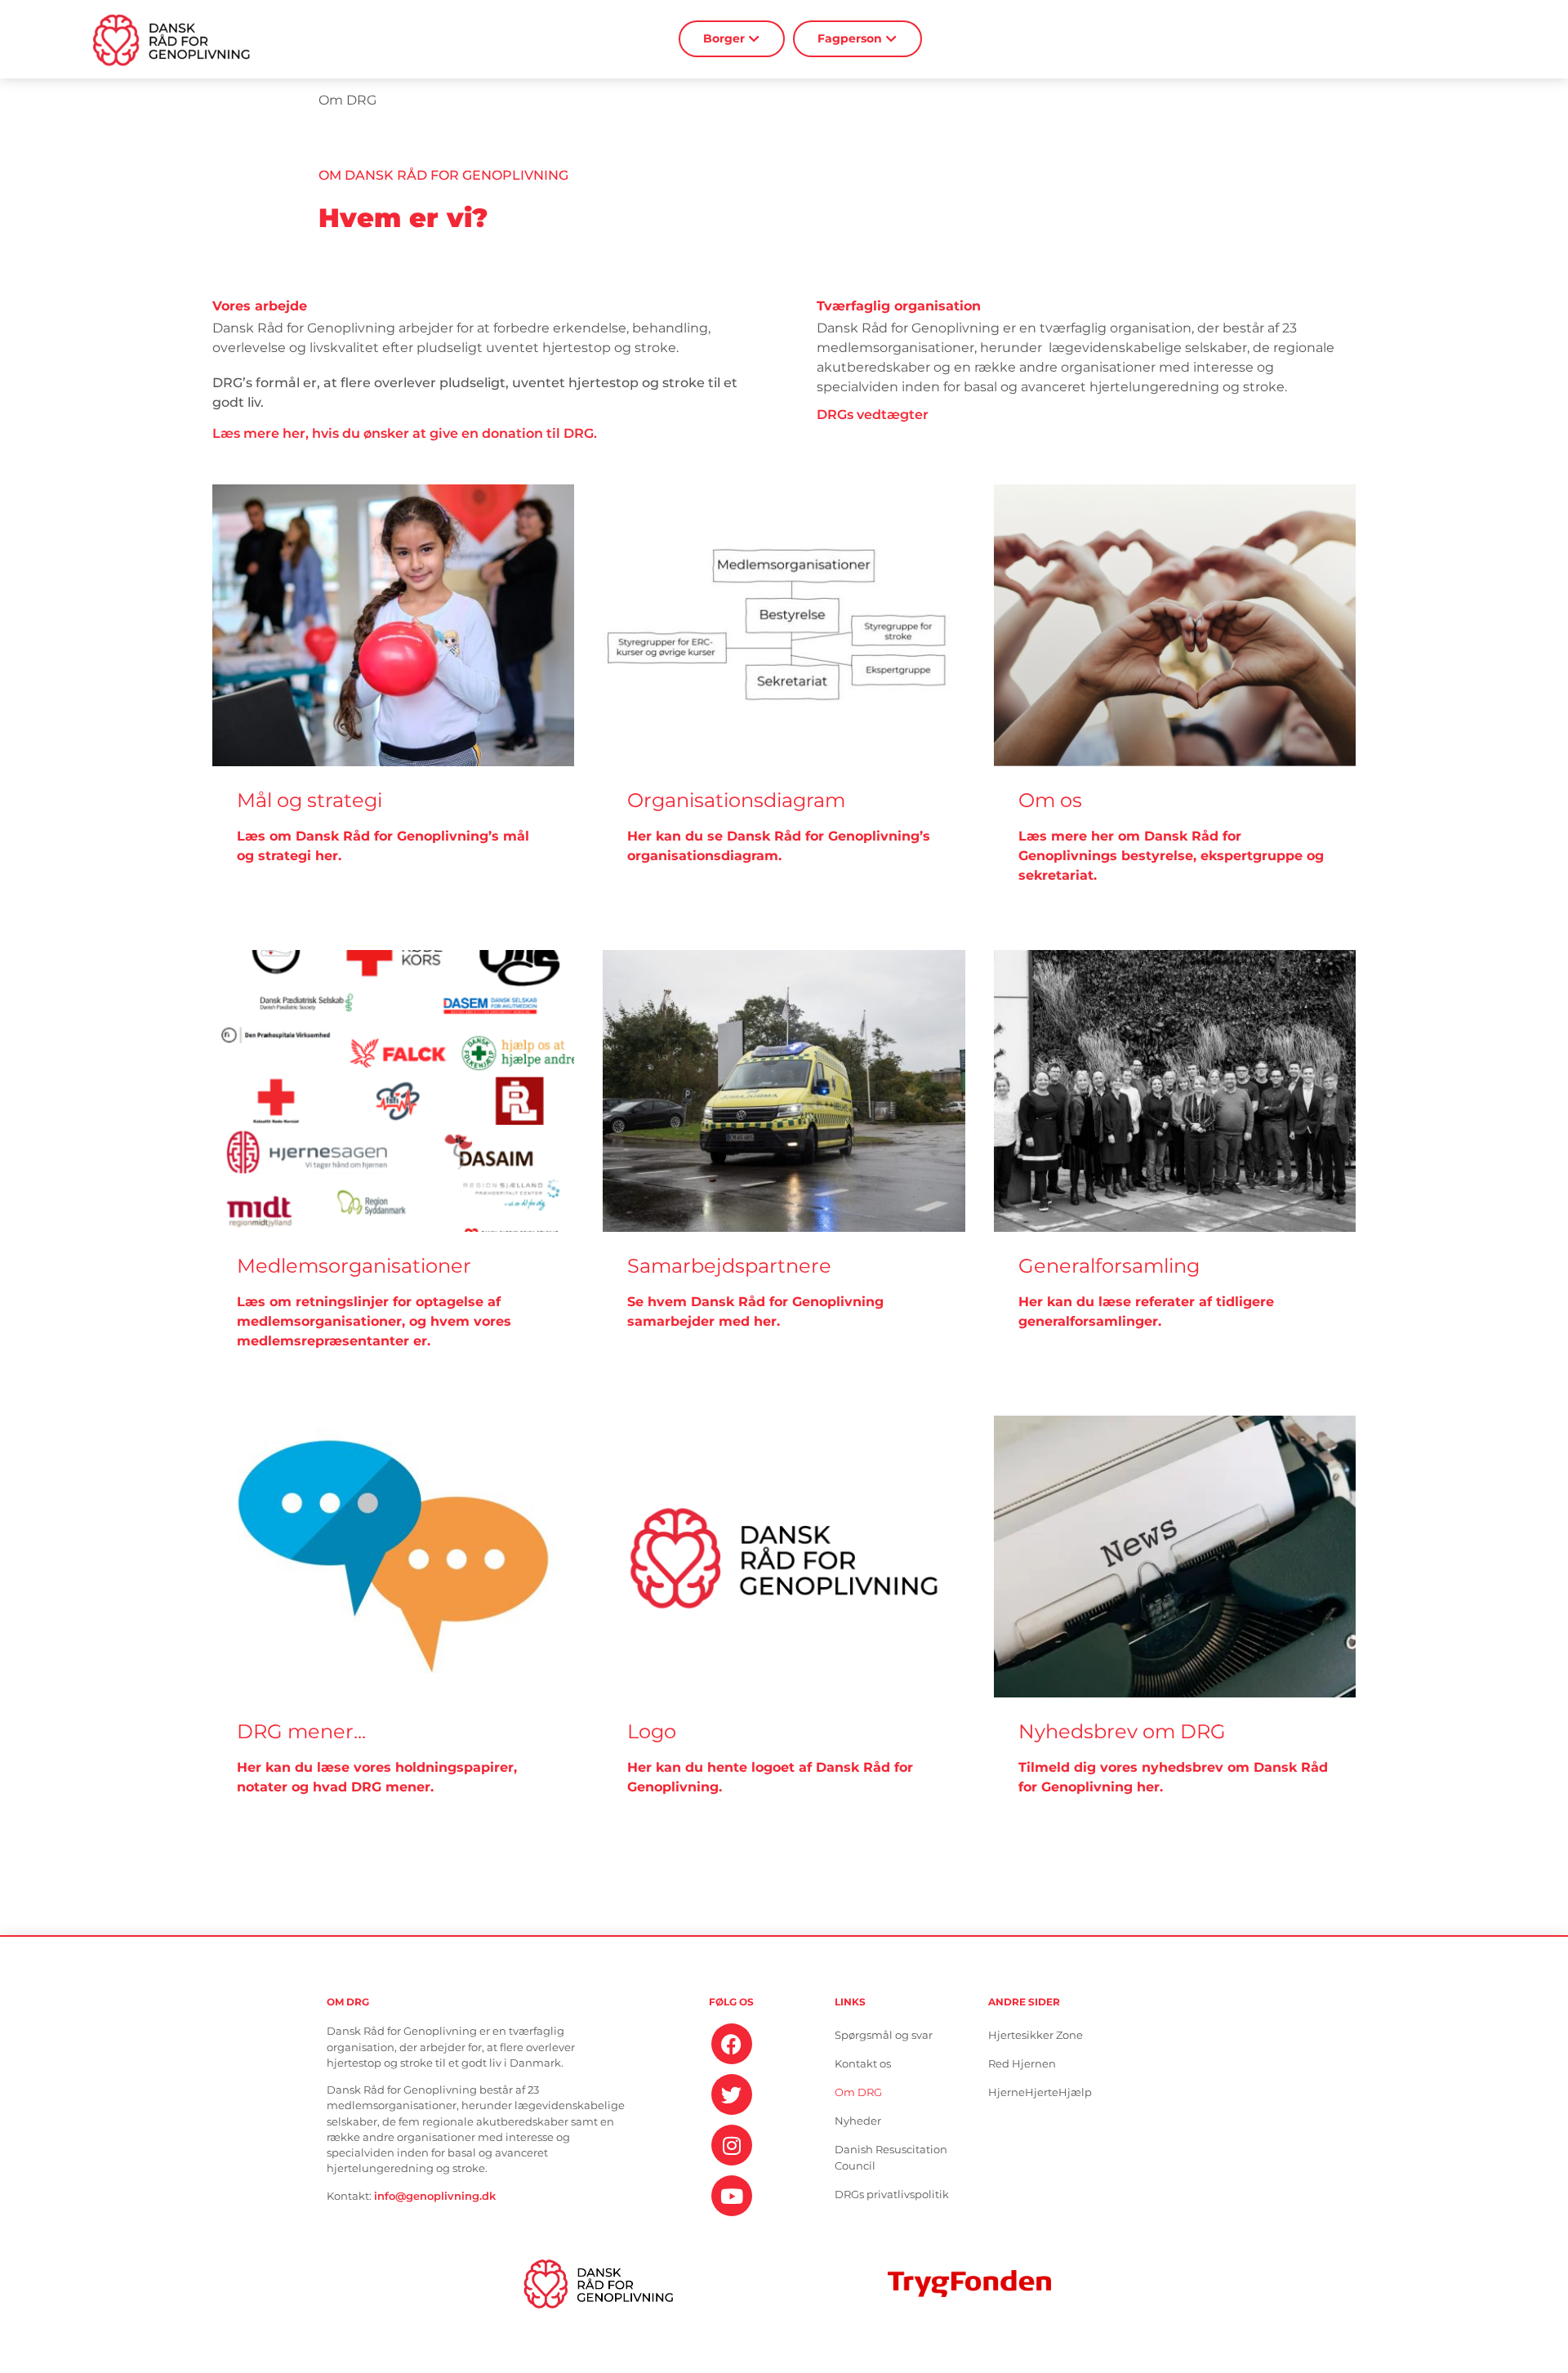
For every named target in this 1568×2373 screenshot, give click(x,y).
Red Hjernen (1022, 2064)
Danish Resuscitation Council (891, 2158)
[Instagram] (732, 2145)
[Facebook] (732, 2044)
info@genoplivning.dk (435, 2196)
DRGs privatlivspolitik (892, 2195)
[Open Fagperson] (891, 39)
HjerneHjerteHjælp (1040, 2092)
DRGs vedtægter (873, 415)
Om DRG (858, 2092)
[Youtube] (732, 2196)
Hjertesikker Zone (1036, 2035)
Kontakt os (863, 2064)
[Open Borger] (754, 39)
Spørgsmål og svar (884, 2035)
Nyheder (858, 2121)
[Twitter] (732, 2094)
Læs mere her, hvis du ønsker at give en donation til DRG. (405, 433)
